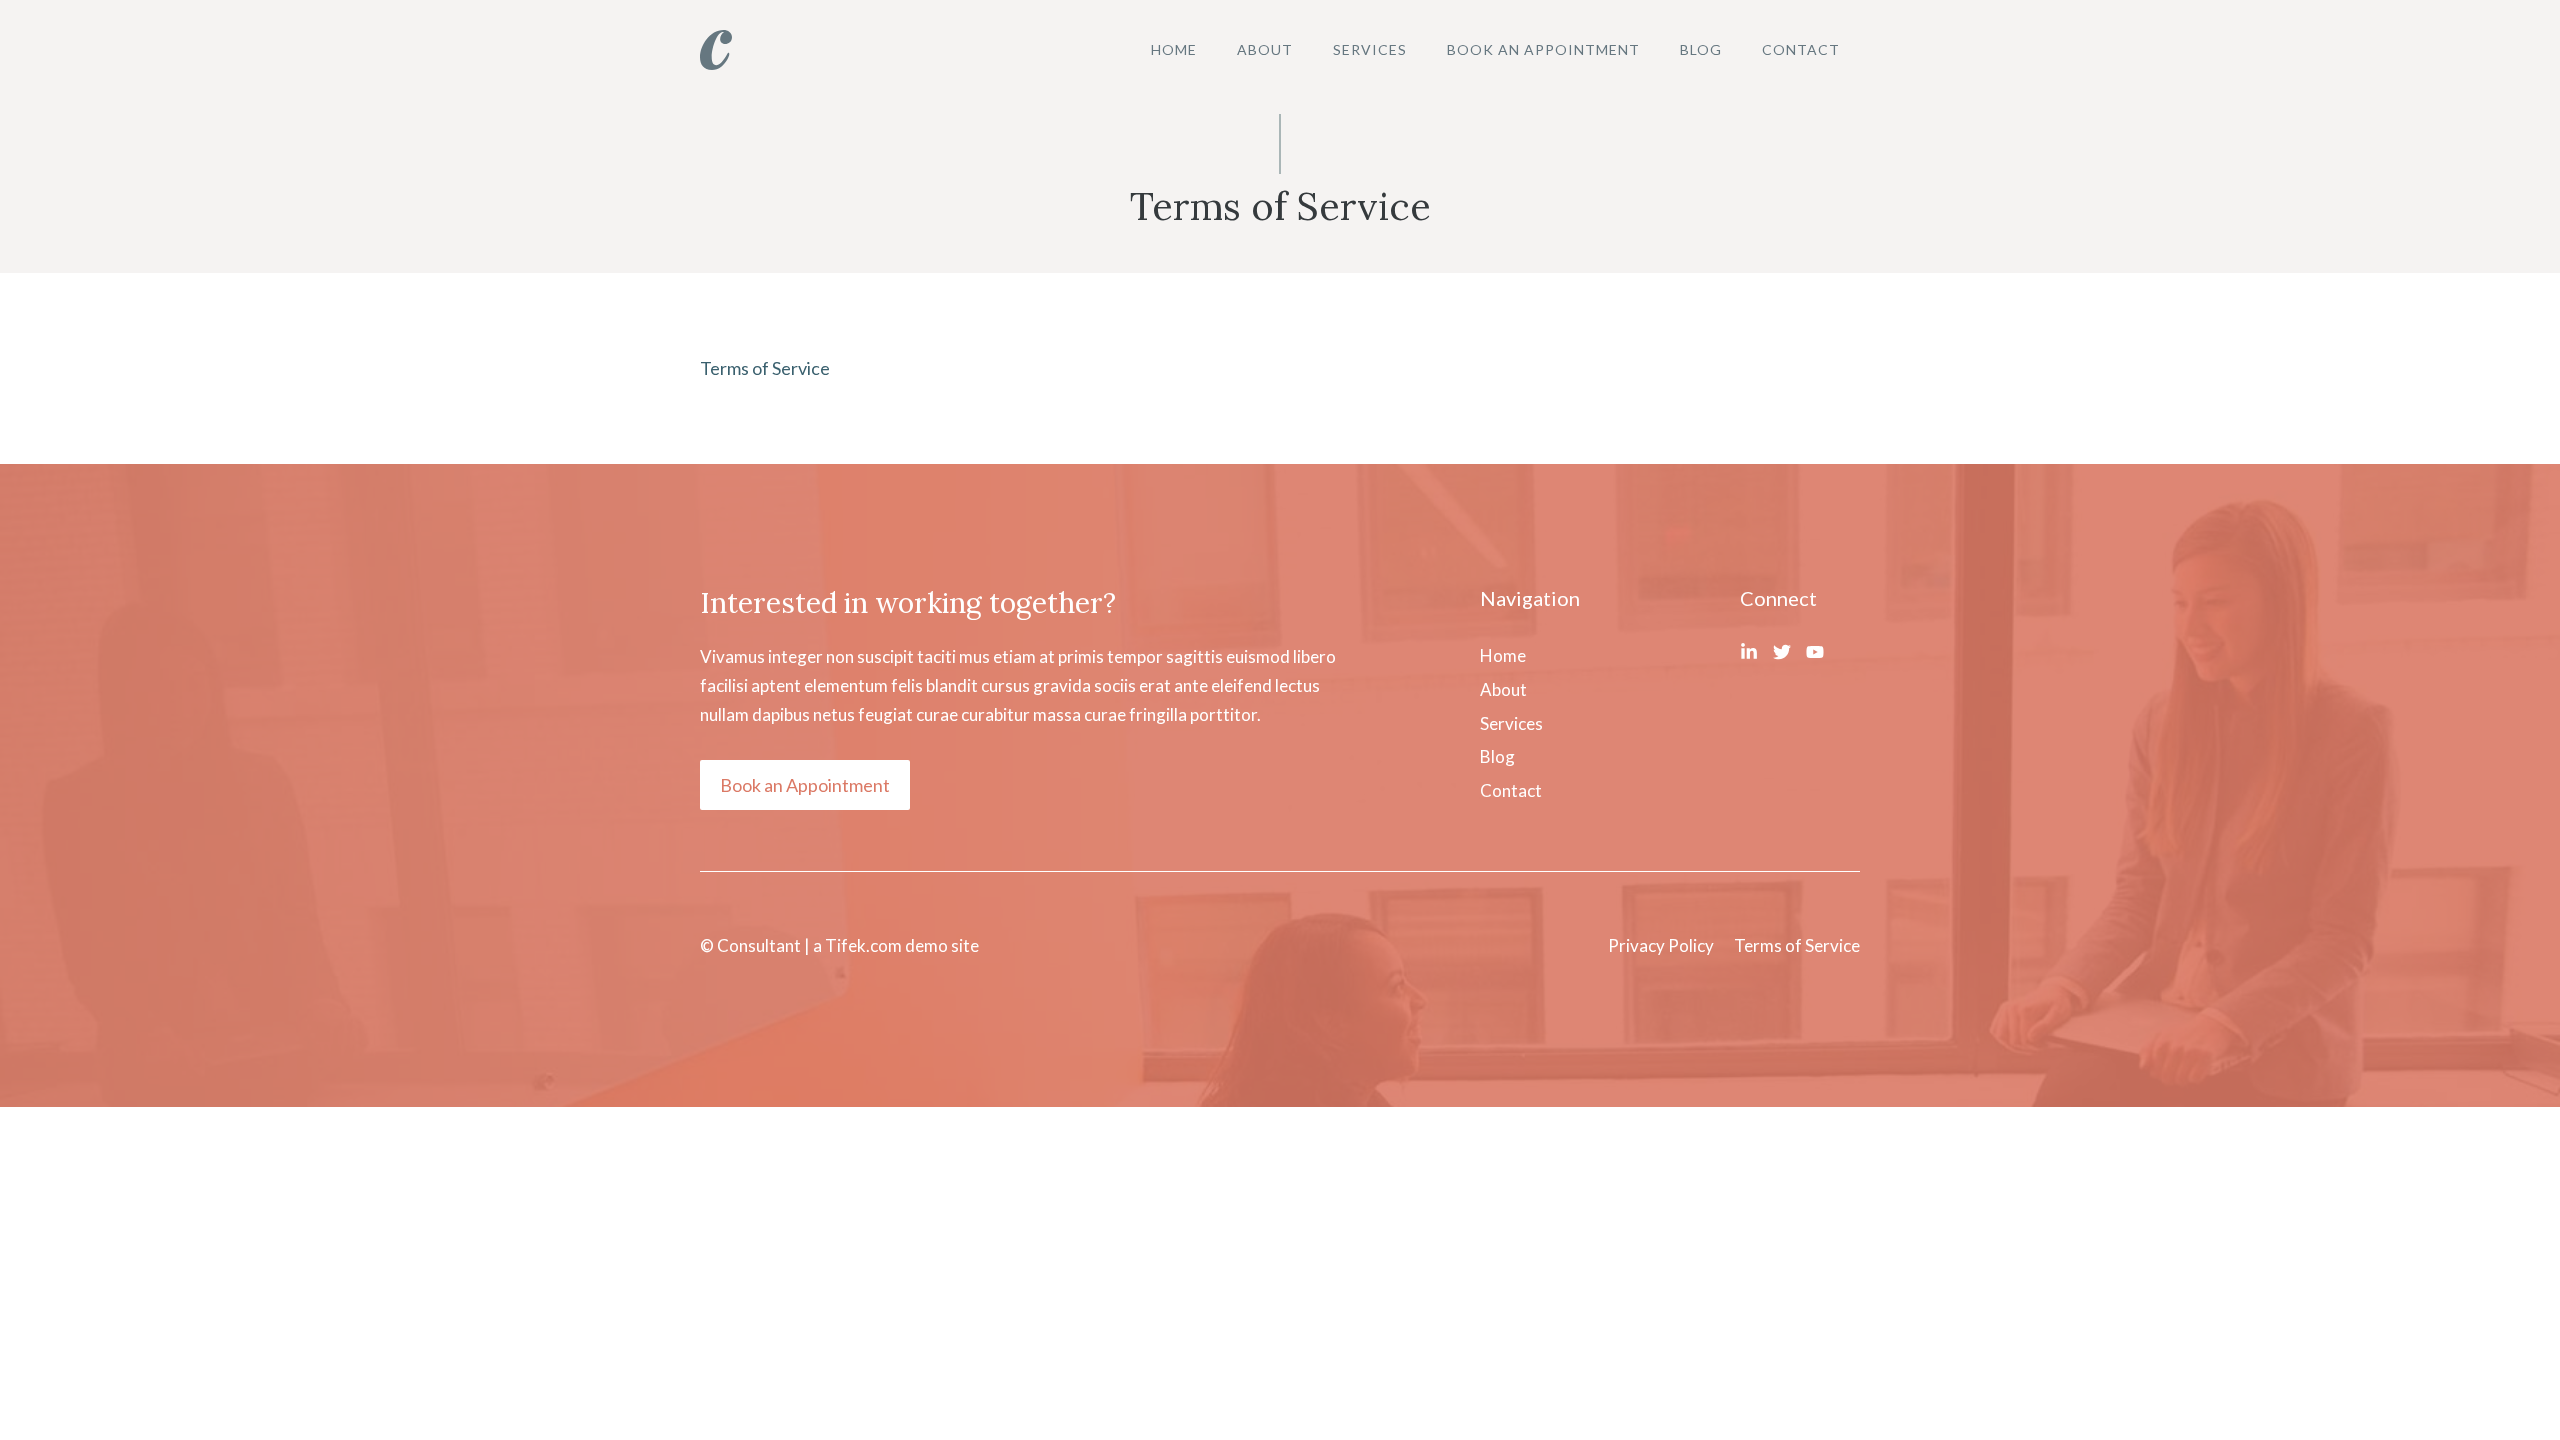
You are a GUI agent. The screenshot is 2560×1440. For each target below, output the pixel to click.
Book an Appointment (1543, 49)
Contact (1801, 49)
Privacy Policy (1661, 945)
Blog (1701, 49)
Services (1370, 49)
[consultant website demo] (716, 48)
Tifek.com (863, 945)
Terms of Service (765, 368)
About (1265, 49)
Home (1174, 49)
